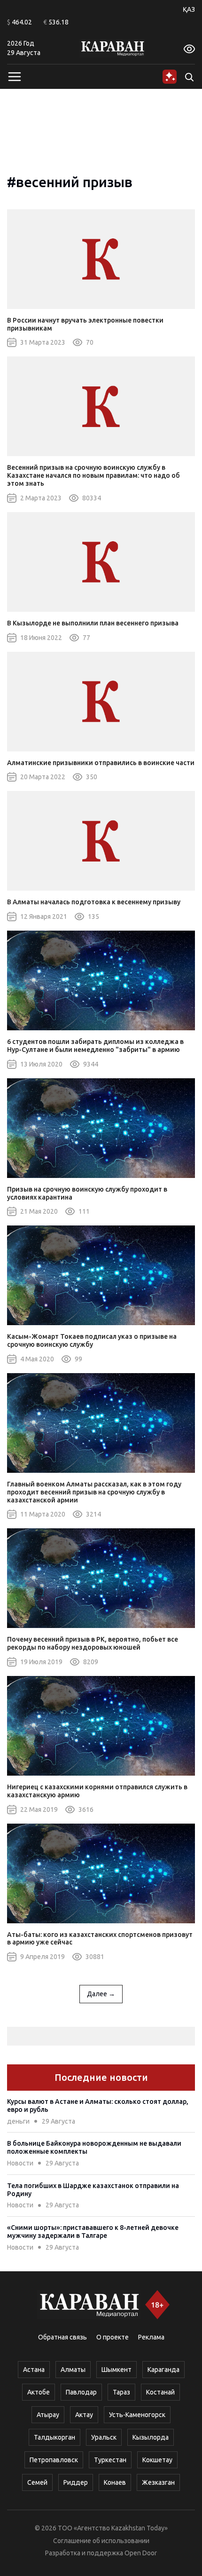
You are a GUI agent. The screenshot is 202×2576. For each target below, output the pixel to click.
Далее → (101, 1994)
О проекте (113, 2337)
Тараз (121, 2392)
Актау (84, 2415)
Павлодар (81, 2392)
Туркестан (110, 2460)
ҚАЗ (189, 9)
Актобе (39, 2392)
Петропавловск (54, 2460)
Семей (37, 2482)
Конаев (115, 2482)
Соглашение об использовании (101, 2541)
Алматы (73, 2370)
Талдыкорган (54, 2437)
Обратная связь (62, 2337)
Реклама (151, 2337)
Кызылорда (151, 2437)
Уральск (104, 2437)
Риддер (76, 2482)
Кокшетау (157, 2460)
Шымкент (117, 2370)
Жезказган (158, 2482)
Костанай (160, 2392)
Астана (34, 2370)
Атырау (48, 2415)
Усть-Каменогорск (137, 2415)
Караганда (163, 2370)
